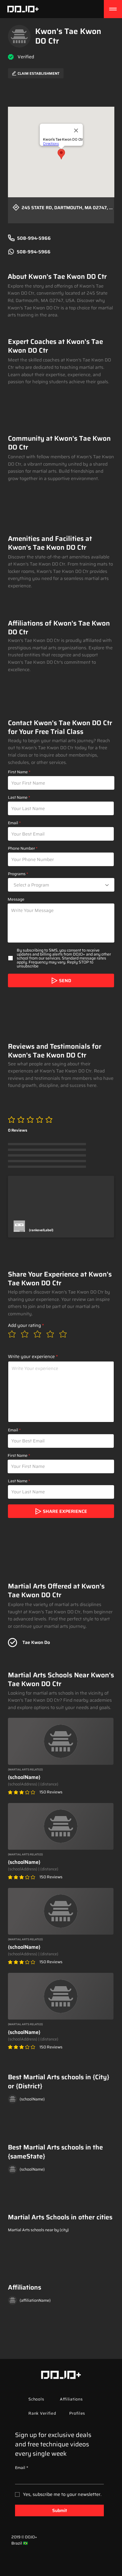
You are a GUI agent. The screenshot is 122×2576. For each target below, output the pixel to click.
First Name (18, 772)
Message (16, 899)
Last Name (18, 797)
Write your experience (31, 1357)
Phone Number (21, 848)
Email (13, 823)
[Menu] (113, 9)
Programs (17, 874)
